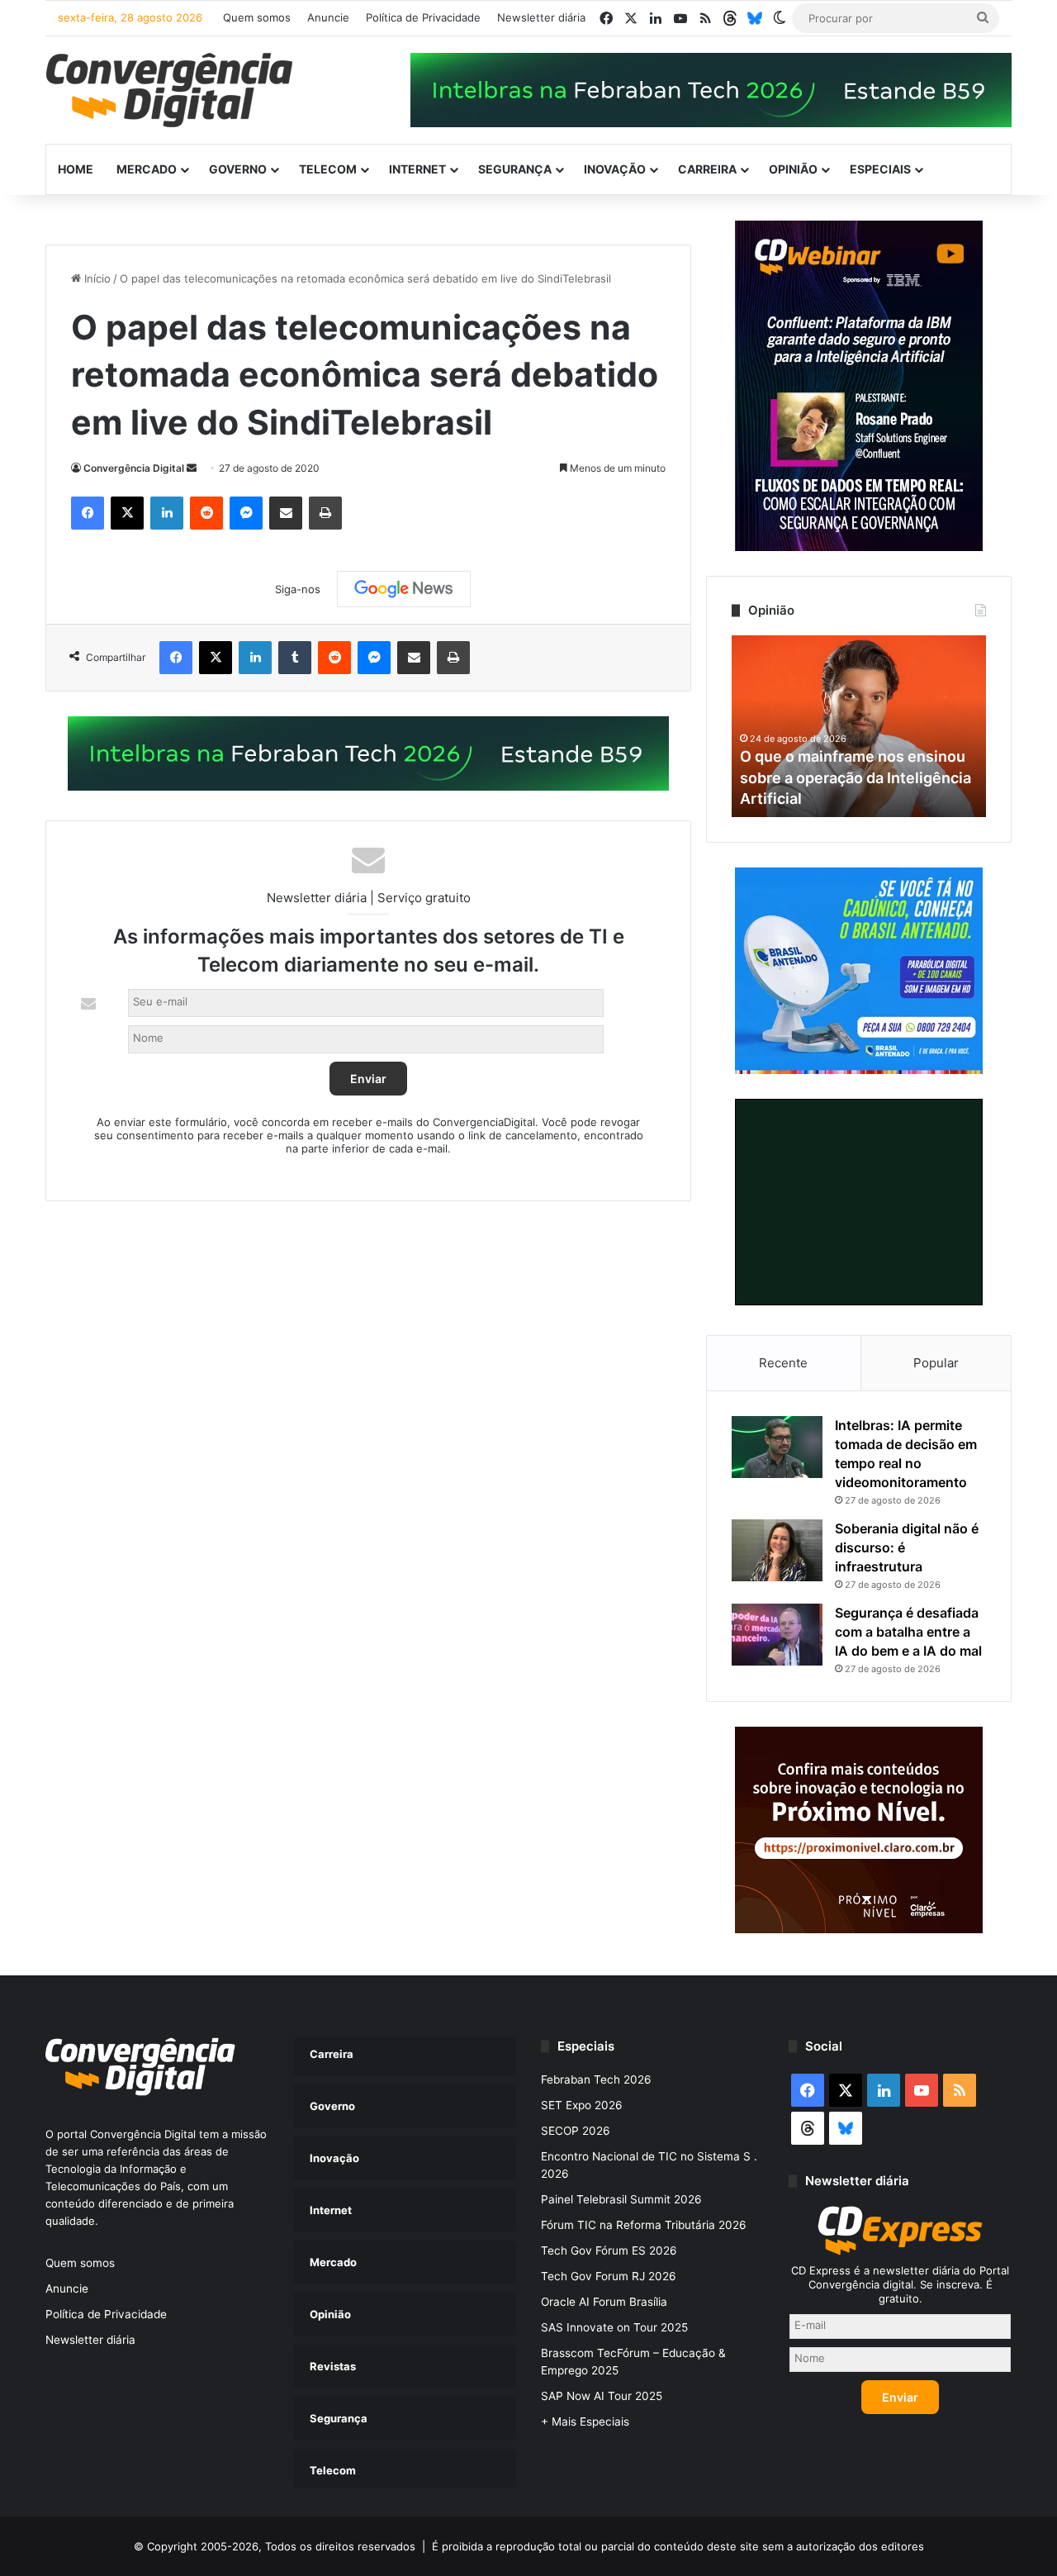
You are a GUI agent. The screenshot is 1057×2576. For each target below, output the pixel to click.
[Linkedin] (167, 513)
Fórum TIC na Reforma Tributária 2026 (644, 2225)
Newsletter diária (541, 17)
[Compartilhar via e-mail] (286, 513)
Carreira (707, 169)
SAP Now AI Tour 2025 (602, 2396)
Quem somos (257, 17)
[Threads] (730, 18)
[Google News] (404, 589)
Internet (417, 169)
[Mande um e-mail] (192, 468)
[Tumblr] (295, 658)
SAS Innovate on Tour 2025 (614, 2327)
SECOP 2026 (576, 2131)
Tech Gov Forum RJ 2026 (609, 2276)
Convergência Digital (134, 468)
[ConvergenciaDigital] (169, 90)
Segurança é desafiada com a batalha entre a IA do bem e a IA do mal (908, 1632)
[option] (859, 726)
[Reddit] (206, 513)
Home (76, 169)
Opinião (793, 169)
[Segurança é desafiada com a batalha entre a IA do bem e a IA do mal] (777, 1635)
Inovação (615, 169)
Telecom (328, 169)
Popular (936, 1363)
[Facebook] (88, 513)
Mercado (147, 169)
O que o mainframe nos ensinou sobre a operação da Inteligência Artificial (856, 777)
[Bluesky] (755, 18)
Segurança (515, 169)
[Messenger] (246, 513)
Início (96, 278)
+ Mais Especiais (585, 2422)
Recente (783, 1363)
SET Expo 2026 (582, 2105)
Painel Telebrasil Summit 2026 (621, 2199)
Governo (238, 169)
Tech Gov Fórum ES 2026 (609, 2250)
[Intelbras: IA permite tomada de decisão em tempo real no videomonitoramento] (777, 1447)
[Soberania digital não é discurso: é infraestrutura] (777, 1550)
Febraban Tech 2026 (596, 2079)
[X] (127, 513)
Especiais (880, 169)
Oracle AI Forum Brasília (604, 2302)
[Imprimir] (325, 513)
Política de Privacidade (423, 17)
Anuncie (328, 17)
